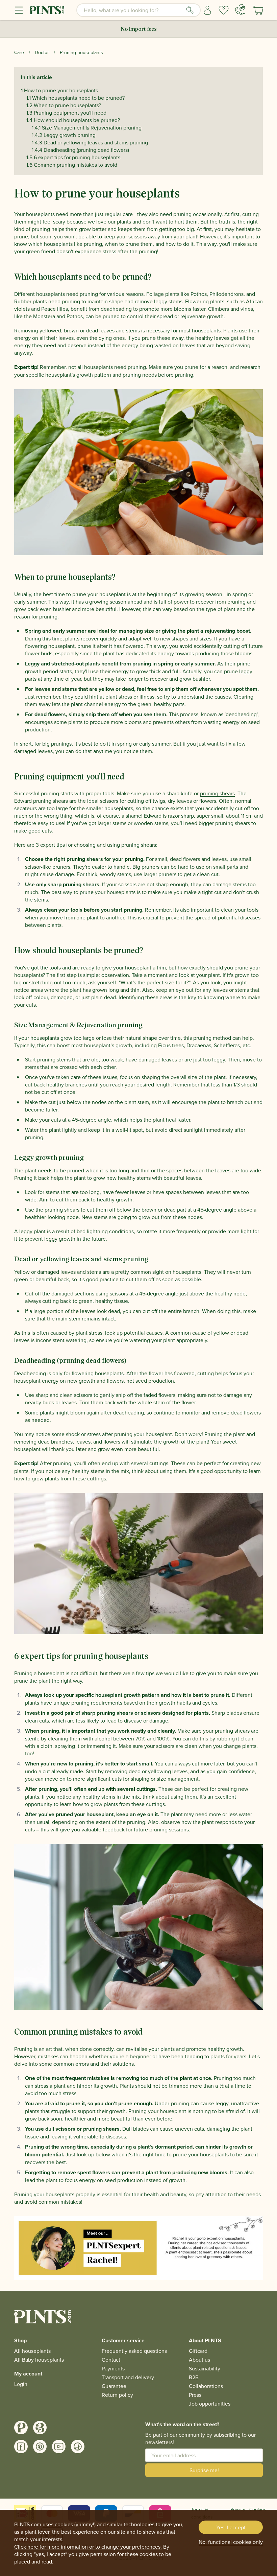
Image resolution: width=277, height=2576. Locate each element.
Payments (113, 2368)
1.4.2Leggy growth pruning (64, 135)
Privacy (238, 2509)
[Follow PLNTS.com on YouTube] (59, 2446)
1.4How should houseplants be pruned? (73, 120)
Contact (111, 2360)
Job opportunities (210, 2404)
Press (195, 2395)
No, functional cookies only (231, 2542)
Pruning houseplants (81, 52)
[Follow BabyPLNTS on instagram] (40, 2428)
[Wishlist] (224, 10)
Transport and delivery (128, 2377)
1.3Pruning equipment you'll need (66, 113)
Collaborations (206, 2386)
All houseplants (32, 2351)
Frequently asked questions (134, 2351)
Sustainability (205, 2368)
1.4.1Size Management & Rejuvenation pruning (87, 127)
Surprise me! (204, 2470)
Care (19, 52)
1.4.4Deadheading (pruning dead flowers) (80, 150)
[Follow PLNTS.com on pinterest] (40, 2446)
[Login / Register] (207, 10)
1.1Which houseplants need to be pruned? (75, 98)
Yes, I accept (231, 2527)
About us (199, 2360)
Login (21, 2384)
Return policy (117, 2395)
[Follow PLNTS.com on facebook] (21, 2446)
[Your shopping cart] (258, 10)
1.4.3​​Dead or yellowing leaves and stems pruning (90, 142)
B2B (194, 2377)
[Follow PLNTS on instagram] (21, 2428)
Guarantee (114, 2386)
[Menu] (19, 10)
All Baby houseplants (39, 2360)
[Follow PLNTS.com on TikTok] (78, 2446)
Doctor (42, 52)
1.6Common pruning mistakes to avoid (72, 165)
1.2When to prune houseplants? (64, 105)
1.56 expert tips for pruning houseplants (73, 157)
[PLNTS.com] (47, 10)
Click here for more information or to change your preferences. (88, 2547)
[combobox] (138, 10)
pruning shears (217, 793)
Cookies (258, 2509)
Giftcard (198, 2351)
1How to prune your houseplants (59, 90)
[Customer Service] (240, 9)
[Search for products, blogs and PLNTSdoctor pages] (190, 10)
